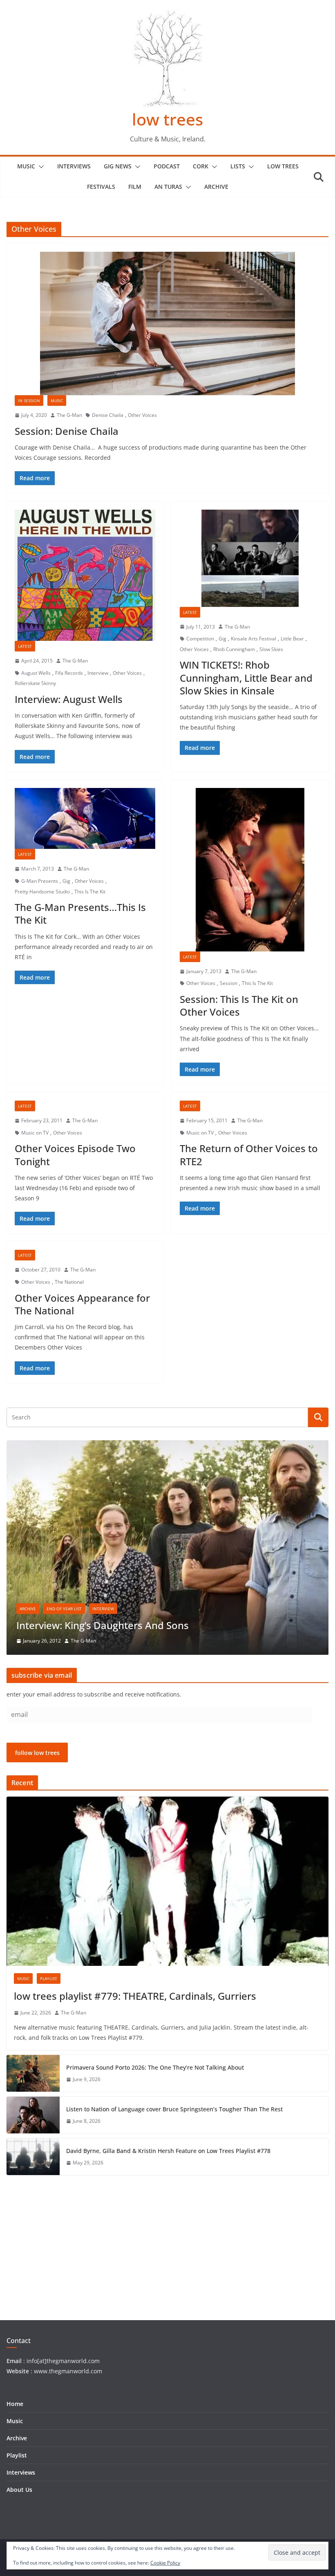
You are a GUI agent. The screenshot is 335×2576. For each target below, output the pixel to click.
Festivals (101, 187)
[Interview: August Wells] (85, 575)
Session (229, 983)
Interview (98, 673)
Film (135, 187)
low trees (167, 119)
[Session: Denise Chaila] (167, 323)
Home (15, 2404)
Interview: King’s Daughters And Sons (103, 1625)
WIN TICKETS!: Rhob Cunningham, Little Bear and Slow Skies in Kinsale (246, 677)
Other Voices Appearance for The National (82, 1304)
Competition (200, 639)
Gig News (118, 166)
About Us (19, 2490)
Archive (216, 187)
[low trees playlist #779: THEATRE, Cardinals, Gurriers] (167, 1881)
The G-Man (69, 415)
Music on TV (35, 1133)
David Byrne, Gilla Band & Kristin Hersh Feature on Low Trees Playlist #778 (168, 2151)
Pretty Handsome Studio (42, 892)
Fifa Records (69, 673)
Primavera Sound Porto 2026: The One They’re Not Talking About (155, 2067)
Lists (238, 166)
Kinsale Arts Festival (253, 639)
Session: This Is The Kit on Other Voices (239, 1005)
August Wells (36, 673)
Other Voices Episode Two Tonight (75, 1155)
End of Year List (64, 1609)
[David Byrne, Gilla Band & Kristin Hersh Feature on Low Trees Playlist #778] (33, 2157)
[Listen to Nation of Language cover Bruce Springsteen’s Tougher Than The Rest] (33, 2115)
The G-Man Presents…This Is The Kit (80, 913)
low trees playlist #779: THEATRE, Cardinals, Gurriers (135, 1996)
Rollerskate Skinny (35, 683)
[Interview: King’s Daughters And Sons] (167, 1445)
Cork (201, 166)
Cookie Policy (165, 2563)
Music (26, 166)
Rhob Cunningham (234, 649)
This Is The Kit (90, 892)
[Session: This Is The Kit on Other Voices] (250, 870)
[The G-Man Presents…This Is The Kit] (85, 819)
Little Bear (292, 639)
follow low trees (37, 1753)
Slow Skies (271, 649)
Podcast (167, 166)
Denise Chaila (108, 415)
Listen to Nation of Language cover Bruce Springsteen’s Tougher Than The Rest (174, 2109)
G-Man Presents (40, 881)
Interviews (74, 166)
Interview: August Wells (69, 699)
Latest (25, 646)
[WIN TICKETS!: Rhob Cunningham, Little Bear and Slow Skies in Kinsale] (250, 558)
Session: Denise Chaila (67, 431)
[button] (40, 167)
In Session (29, 401)
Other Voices (142, 415)
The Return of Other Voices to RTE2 (249, 1155)
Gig (222, 639)
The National (69, 1282)
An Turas (168, 187)
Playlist (49, 1978)
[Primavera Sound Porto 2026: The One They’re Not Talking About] (33, 2073)
